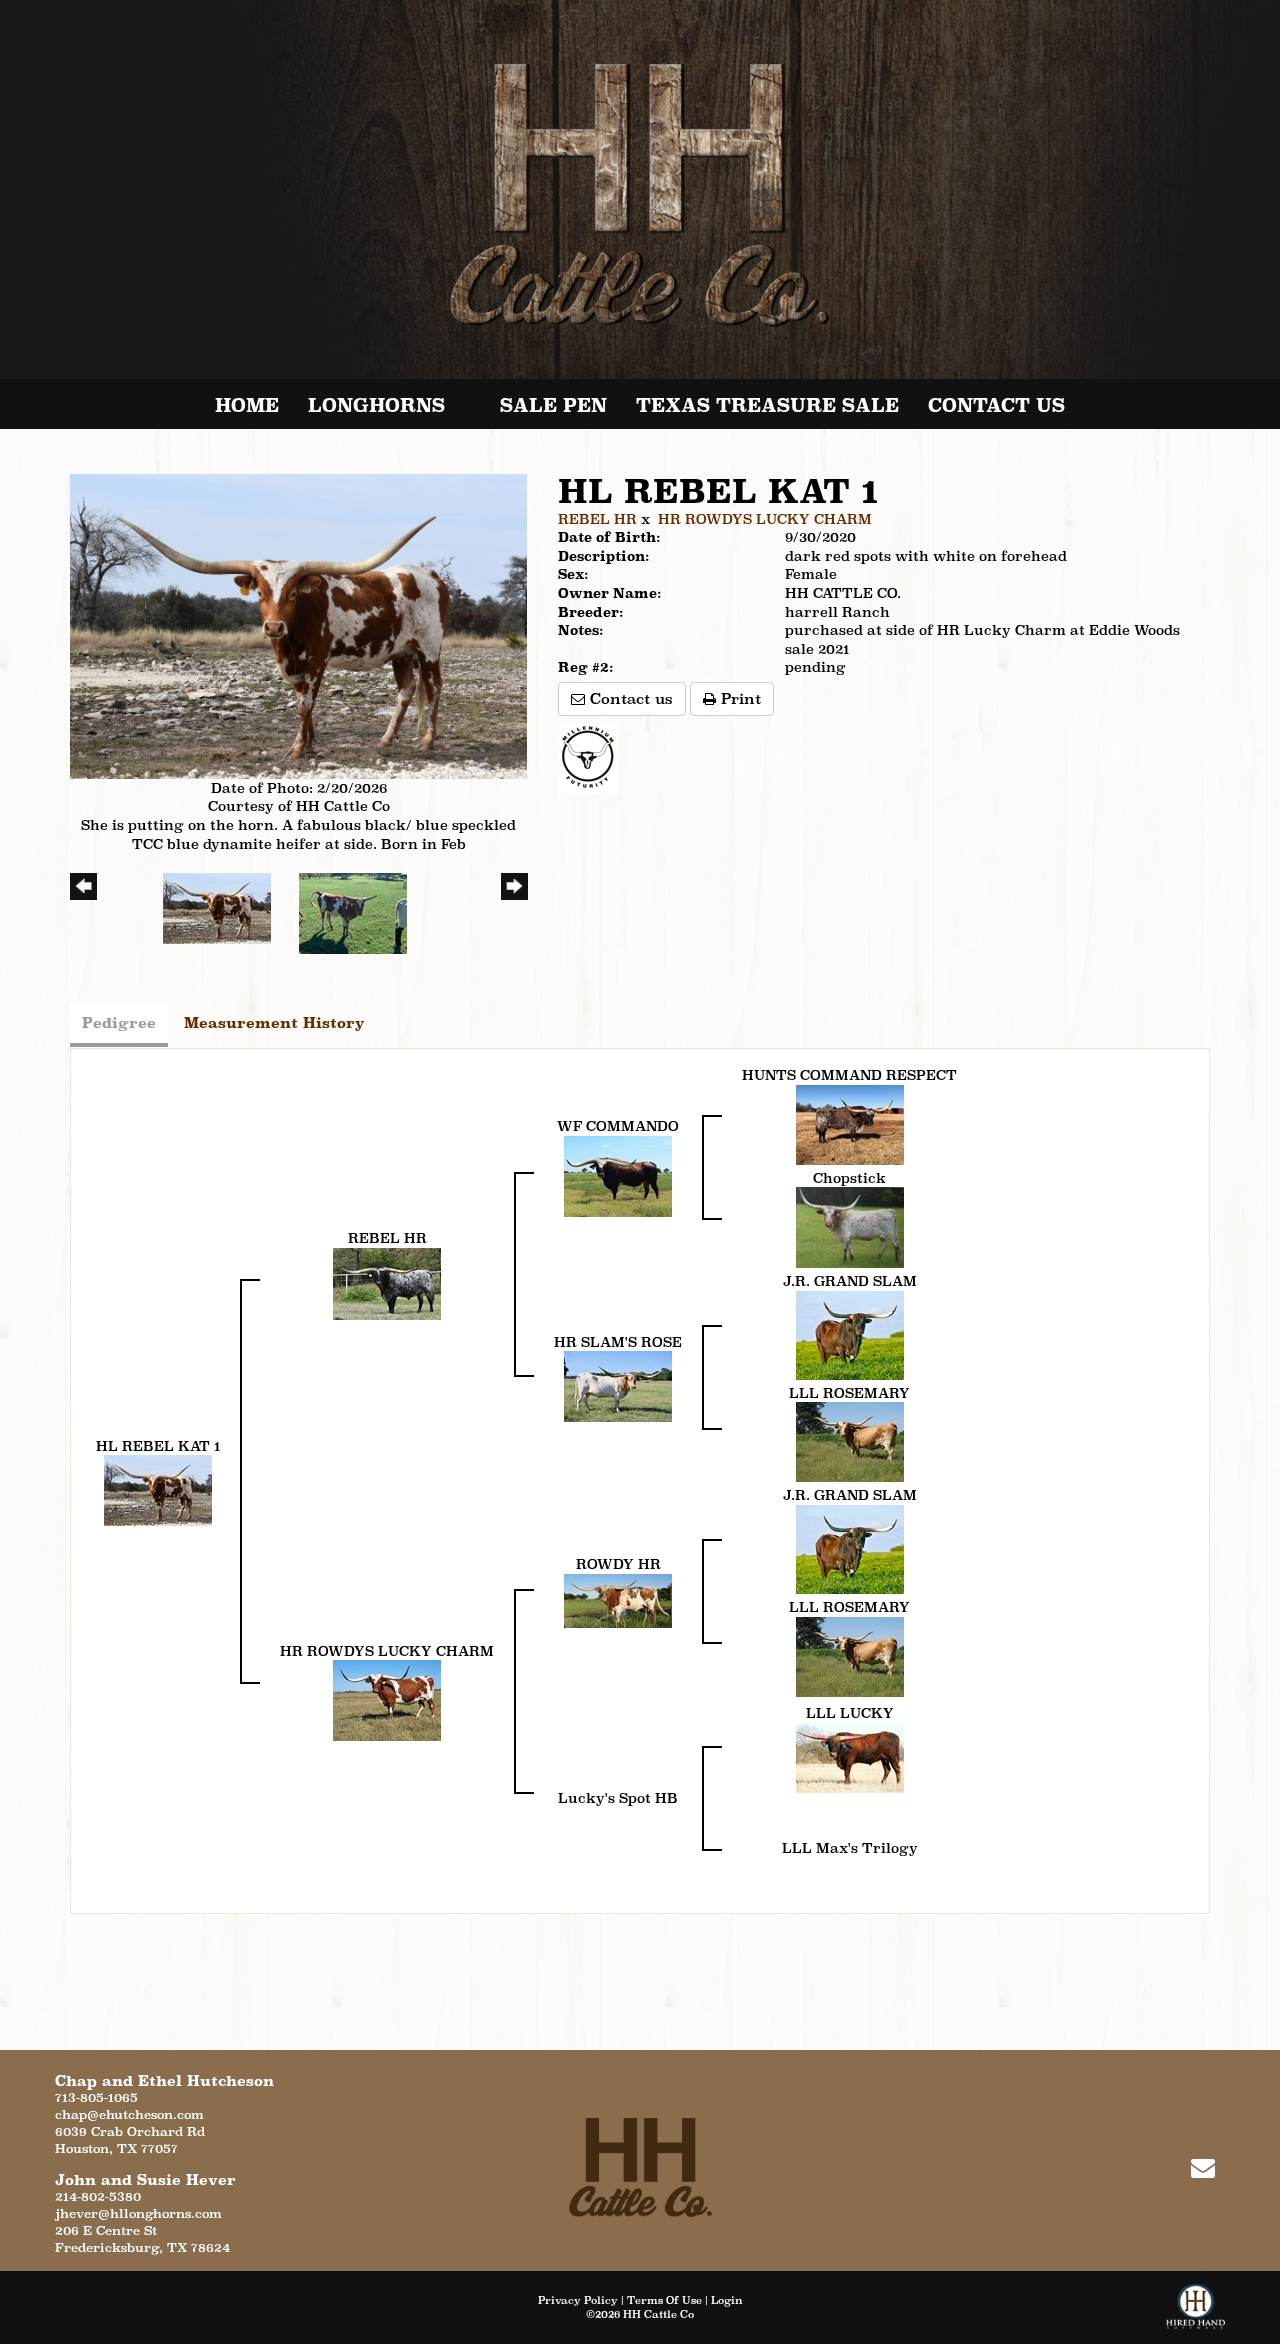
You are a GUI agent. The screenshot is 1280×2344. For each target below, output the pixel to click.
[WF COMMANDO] (618, 1175)
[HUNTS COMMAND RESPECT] (850, 1123)
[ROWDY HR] (618, 1599)
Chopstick (849, 1178)
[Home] (640, 2166)
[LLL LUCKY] (850, 1756)
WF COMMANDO (618, 1126)
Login (727, 2300)
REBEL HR (597, 519)
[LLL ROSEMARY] (850, 1441)
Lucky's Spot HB (618, 1798)
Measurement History (274, 1022)
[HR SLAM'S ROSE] (618, 1385)
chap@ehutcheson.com (129, 2114)
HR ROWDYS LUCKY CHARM (765, 519)
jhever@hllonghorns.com (138, 2213)
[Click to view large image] (298, 625)
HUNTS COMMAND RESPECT (849, 1075)
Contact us (629, 698)
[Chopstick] (850, 1226)
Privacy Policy (578, 2300)
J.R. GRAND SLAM (850, 1281)
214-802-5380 (98, 2196)
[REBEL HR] (387, 1282)
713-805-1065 (96, 2097)
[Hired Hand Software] (1195, 2314)
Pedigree (119, 1022)
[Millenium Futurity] (593, 756)
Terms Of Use (664, 2300)
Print (738, 698)
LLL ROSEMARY (849, 1393)
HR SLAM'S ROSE (618, 1342)
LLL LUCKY (850, 1713)
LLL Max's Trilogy (850, 1848)
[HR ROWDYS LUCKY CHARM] (387, 1699)
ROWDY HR (618, 1564)
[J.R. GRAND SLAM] (850, 1334)
